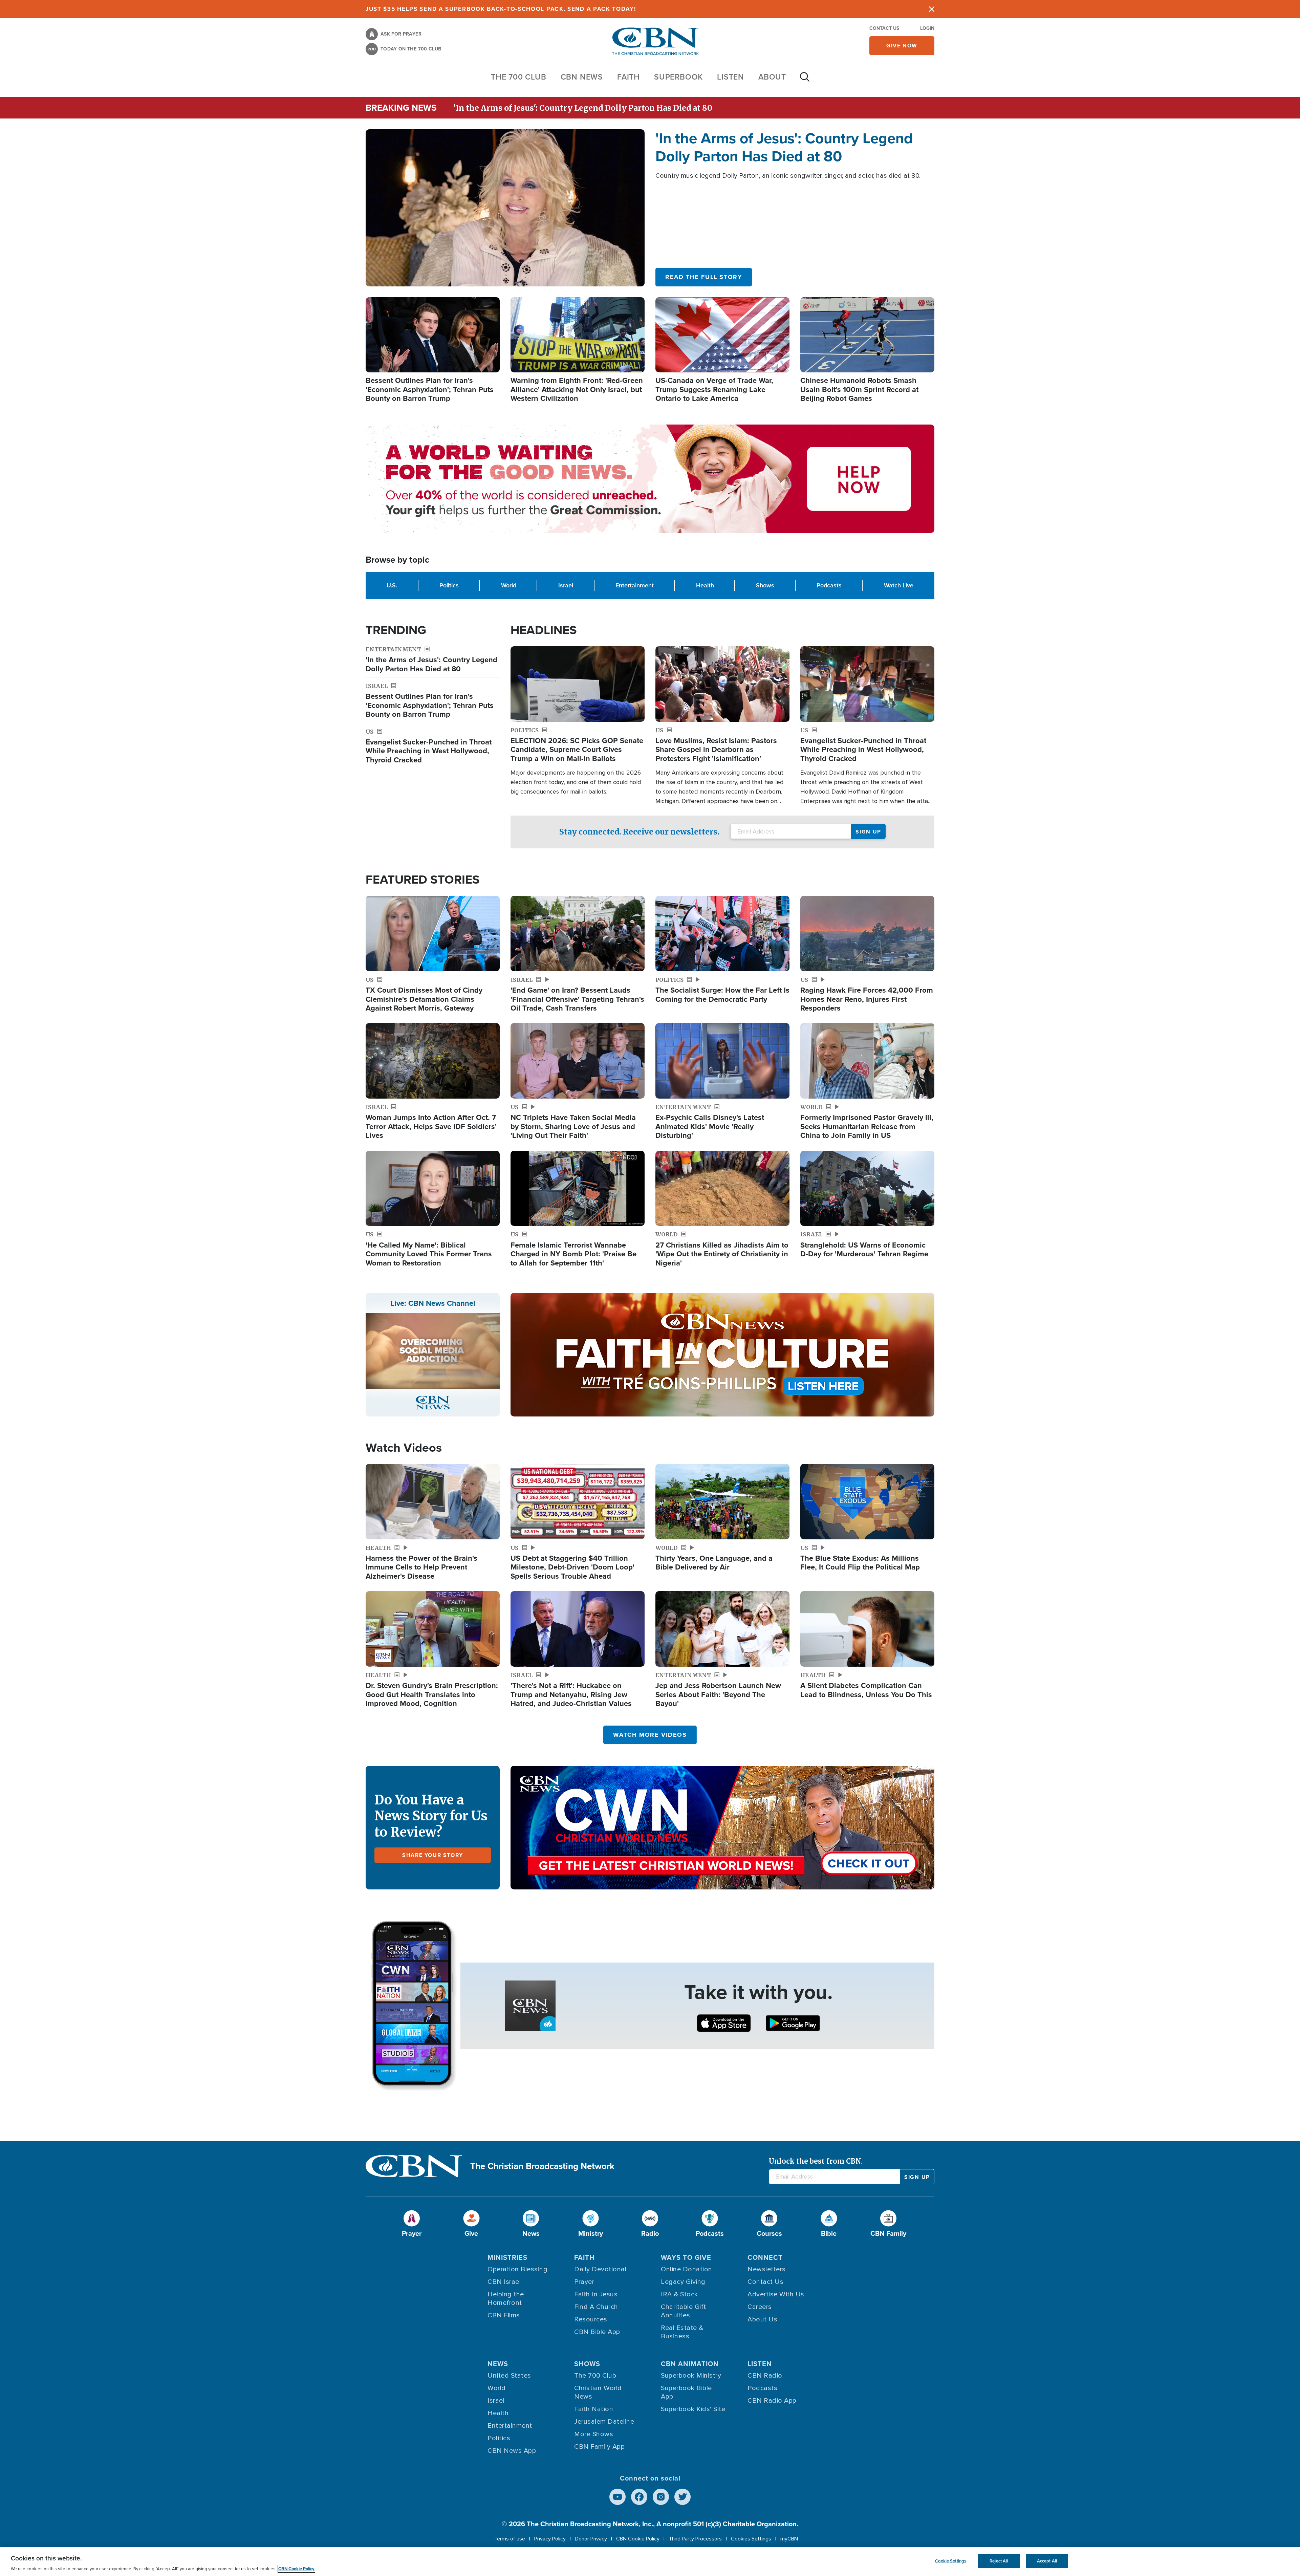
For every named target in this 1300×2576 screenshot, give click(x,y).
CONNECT (765, 2257)
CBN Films (504, 2315)
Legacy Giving (683, 2282)
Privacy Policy (550, 2539)
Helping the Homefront (506, 2299)
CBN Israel (504, 2282)
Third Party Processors (695, 2539)
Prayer (584, 2282)
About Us (762, 2319)
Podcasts (829, 585)
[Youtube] (617, 2497)
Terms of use (510, 2539)
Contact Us (884, 28)
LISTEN (731, 77)
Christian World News (598, 2392)
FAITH (629, 77)
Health (705, 585)
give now (902, 46)
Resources (591, 2319)
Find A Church (596, 2307)
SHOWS (587, 2364)
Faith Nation (594, 2409)
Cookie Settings (951, 2561)
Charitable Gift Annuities (684, 2311)
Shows (765, 585)
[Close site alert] (932, 9)
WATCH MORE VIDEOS (650, 1735)
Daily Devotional (600, 2269)
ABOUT (772, 77)
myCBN (789, 2539)
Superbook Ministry (691, 2376)
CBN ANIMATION (690, 2364)
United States (509, 2376)
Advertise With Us (776, 2294)
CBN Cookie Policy (638, 2539)
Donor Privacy (591, 2539)
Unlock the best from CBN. (816, 2161)
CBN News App (512, 2451)
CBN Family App (599, 2447)
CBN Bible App (597, 2332)
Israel (566, 585)
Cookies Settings (751, 2539)
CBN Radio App (772, 2401)
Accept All (1047, 2561)
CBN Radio (765, 2376)
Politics (449, 585)
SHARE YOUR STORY (433, 1855)
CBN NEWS (582, 77)
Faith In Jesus (596, 2294)
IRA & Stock (679, 2294)
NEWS (498, 2364)
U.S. (392, 585)
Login (927, 28)
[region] (650, 2562)
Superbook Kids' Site (693, 2409)
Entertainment (635, 585)
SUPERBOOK (678, 77)
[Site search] (805, 80)
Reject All (999, 2561)
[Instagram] (661, 2497)
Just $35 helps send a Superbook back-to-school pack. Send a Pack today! (501, 9)
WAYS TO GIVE (686, 2257)
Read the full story (704, 277)
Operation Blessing (517, 2269)
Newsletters (767, 2269)
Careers (760, 2307)
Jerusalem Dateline (604, 2422)
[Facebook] (639, 2497)
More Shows (594, 2434)
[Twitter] (682, 2497)
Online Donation (687, 2269)
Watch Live (899, 585)
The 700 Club (519, 77)
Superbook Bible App (686, 2392)
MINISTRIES (507, 2257)
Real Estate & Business (682, 2332)
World (509, 585)
